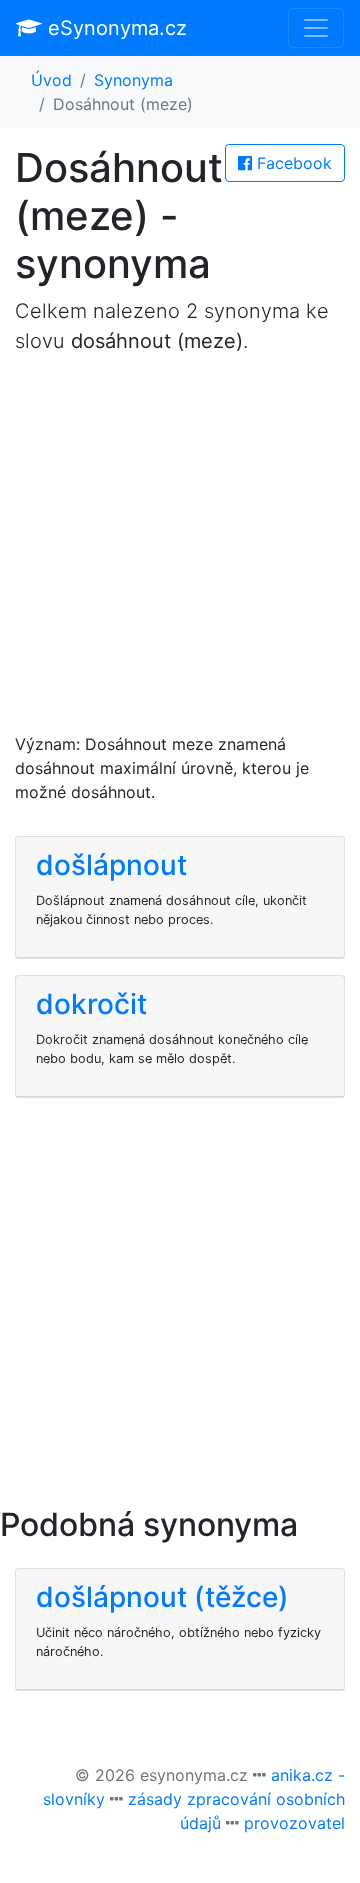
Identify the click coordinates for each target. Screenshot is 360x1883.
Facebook (292, 163)
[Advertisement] (180, 552)
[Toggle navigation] (316, 28)
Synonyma (133, 80)
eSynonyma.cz (114, 28)
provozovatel (294, 1823)
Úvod (51, 80)
